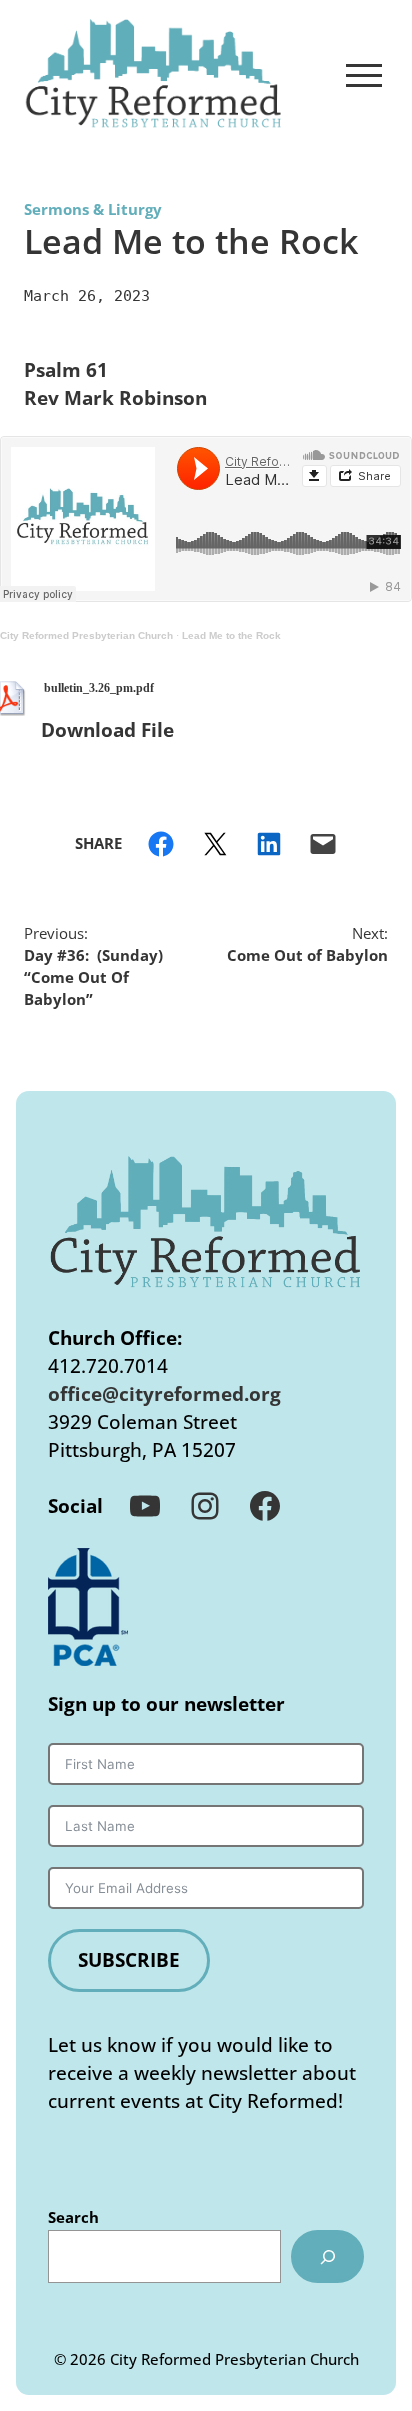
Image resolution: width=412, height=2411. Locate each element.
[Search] (327, 2257)
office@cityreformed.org (164, 1393)
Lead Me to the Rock (231, 635)
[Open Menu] (364, 75)
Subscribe (129, 1959)
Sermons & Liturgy (93, 209)
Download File (107, 729)
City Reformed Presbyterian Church (86, 635)
